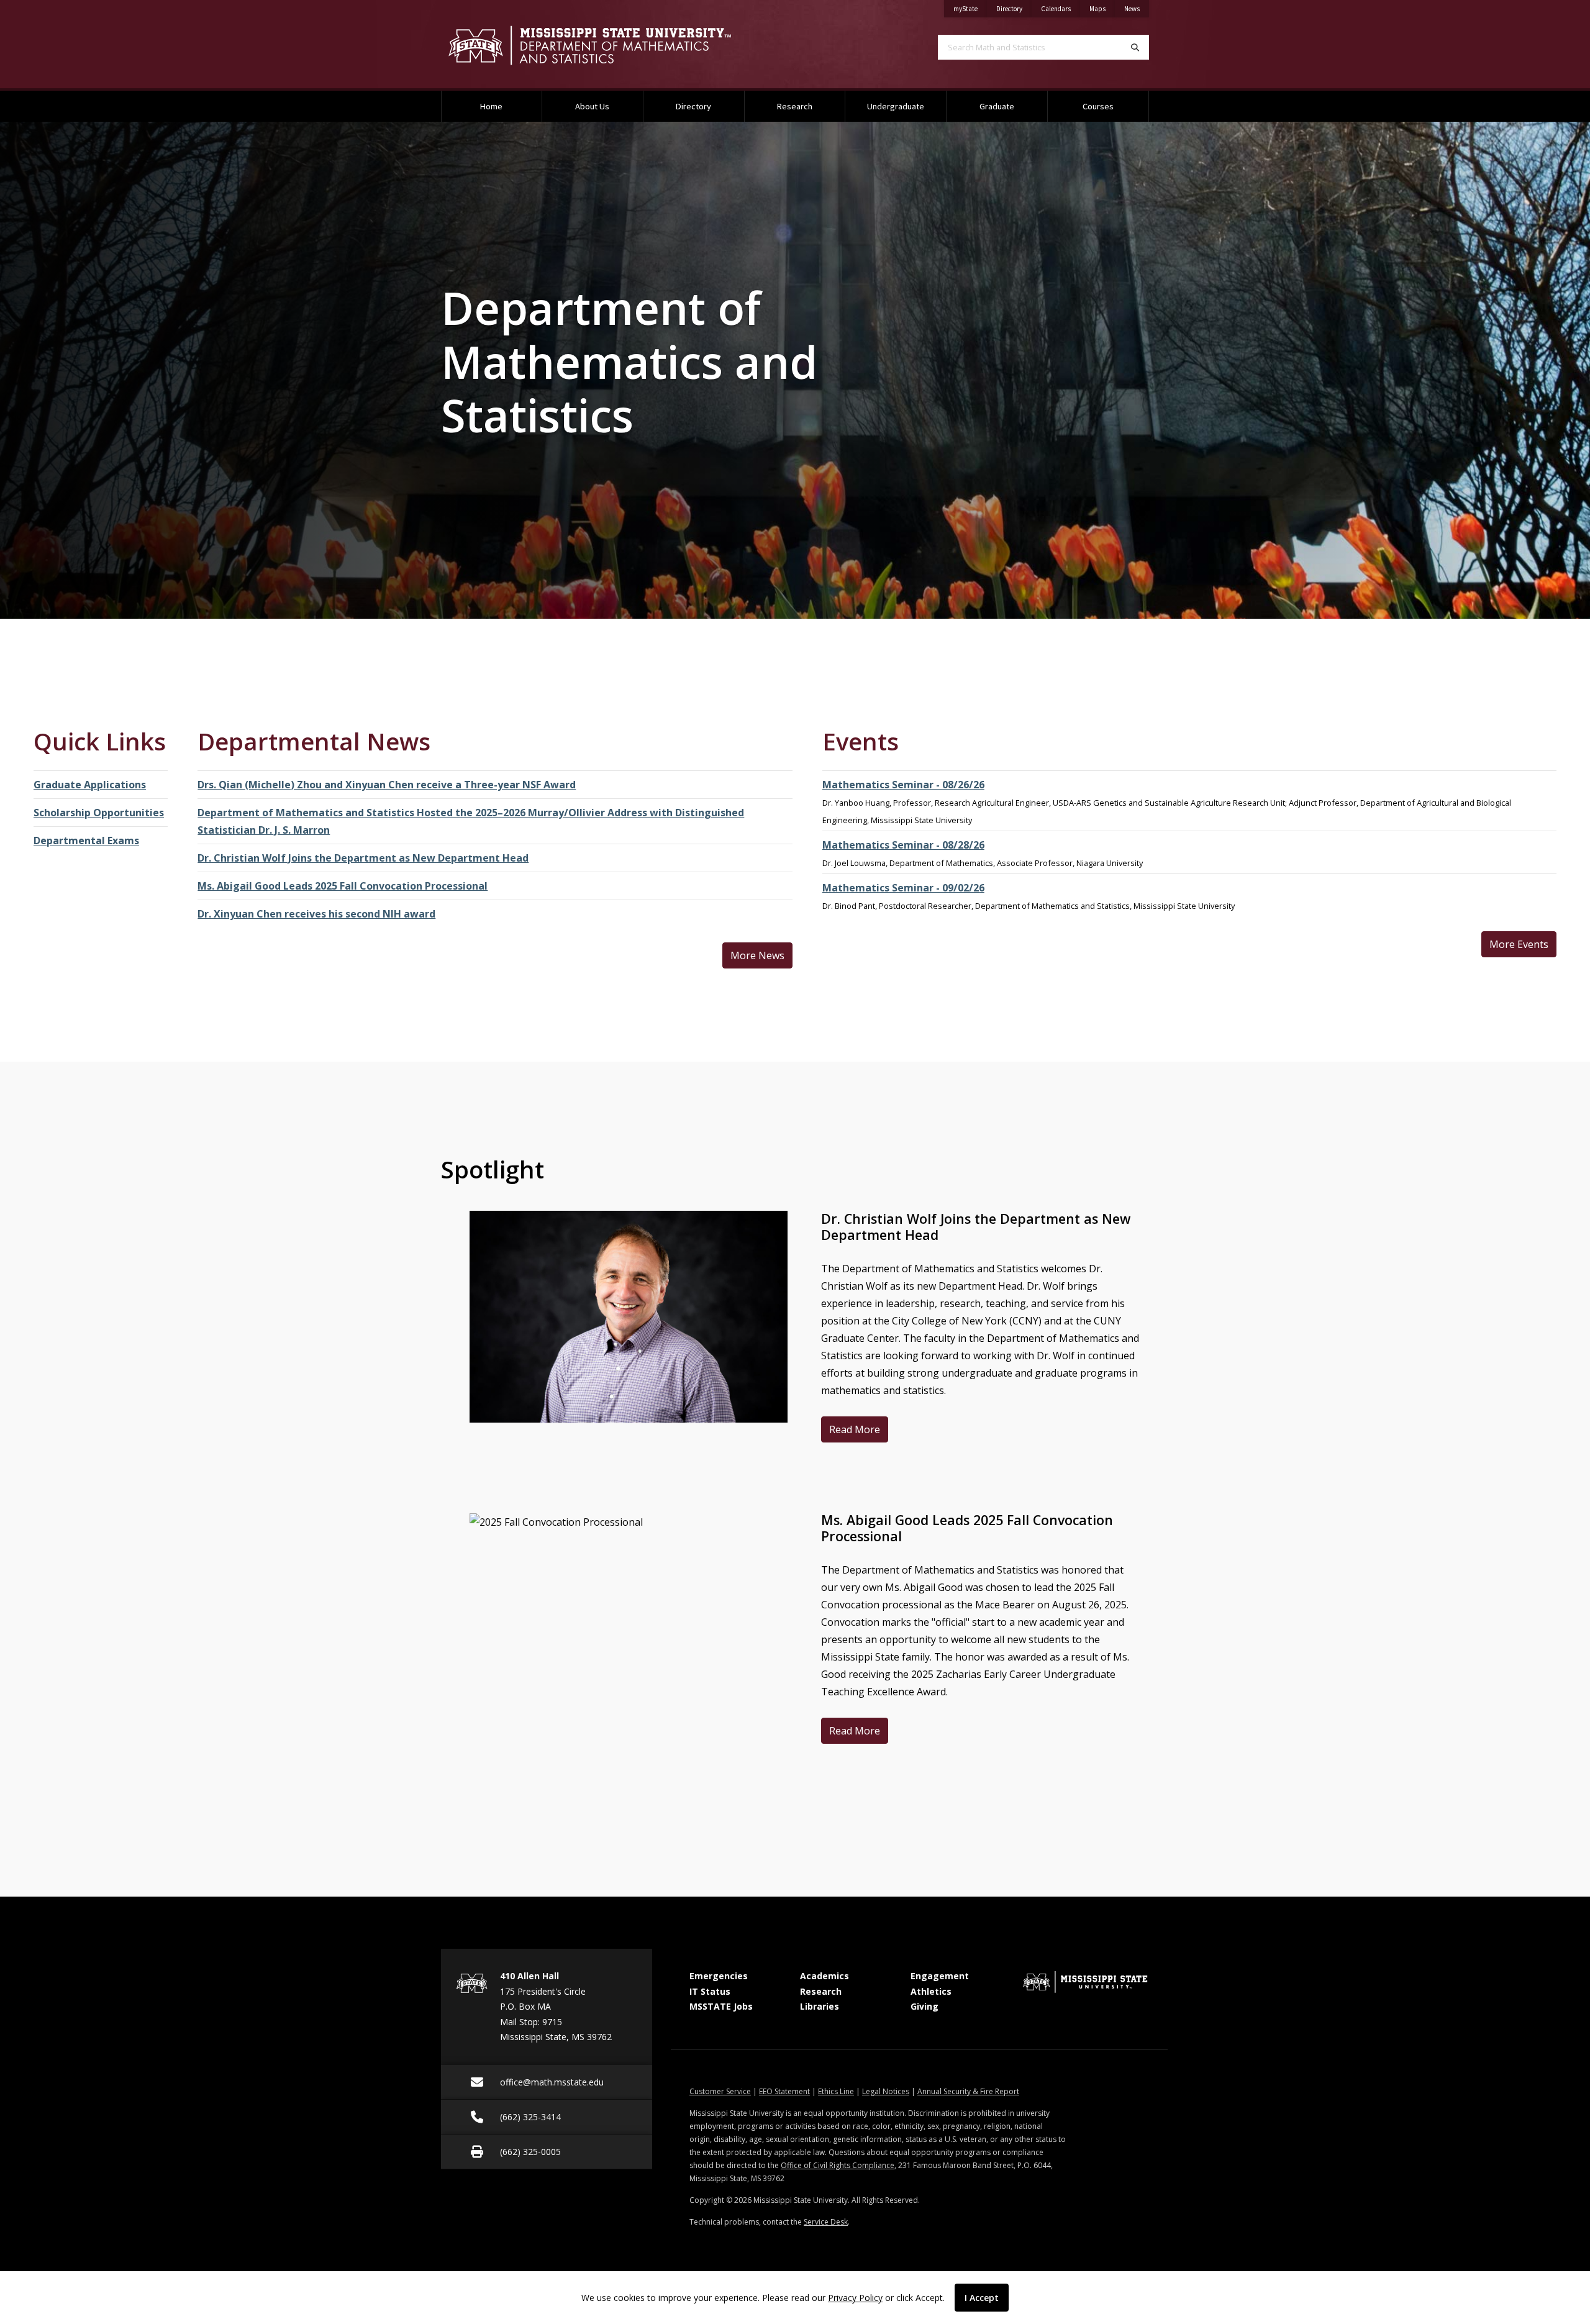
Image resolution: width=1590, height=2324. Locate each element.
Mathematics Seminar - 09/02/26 (903, 888)
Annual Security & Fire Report (968, 2091)
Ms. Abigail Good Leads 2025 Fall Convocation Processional (343, 886)
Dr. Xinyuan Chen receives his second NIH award (316, 914)
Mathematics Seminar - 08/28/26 (903, 845)
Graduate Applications (90, 785)
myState (970, 8)
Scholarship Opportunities (99, 813)
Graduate (997, 106)
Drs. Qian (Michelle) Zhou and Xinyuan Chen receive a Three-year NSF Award (387, 785)
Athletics (931, 1991)
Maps (1102, 8)
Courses (1098, 106)
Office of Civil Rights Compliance (838, 2165)
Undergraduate (896, 106)
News (1137, 8)
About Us (592, 106)
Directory (1014, 8)
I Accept (982, 2298)
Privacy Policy (855, 2298)
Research (795, 106)
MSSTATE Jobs (721, 2006)
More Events (1519, 944)
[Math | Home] (609, 45)
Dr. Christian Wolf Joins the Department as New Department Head (363, 858)
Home (491, 106)
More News (757, 955)
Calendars (1061, 8)
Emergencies (719, 1976)
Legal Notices (886, 2091)
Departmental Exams (86, 841)
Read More (859, 1429)
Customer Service (720, 2091)
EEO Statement (784, 2091)
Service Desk (826, 2222)
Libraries (820, 2006)
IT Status (710, 1991)
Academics (825, 1976)
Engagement (940, 1976)
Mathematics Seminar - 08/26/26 (903, 785)
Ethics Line (836, 2091)
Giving (924, 2006)
